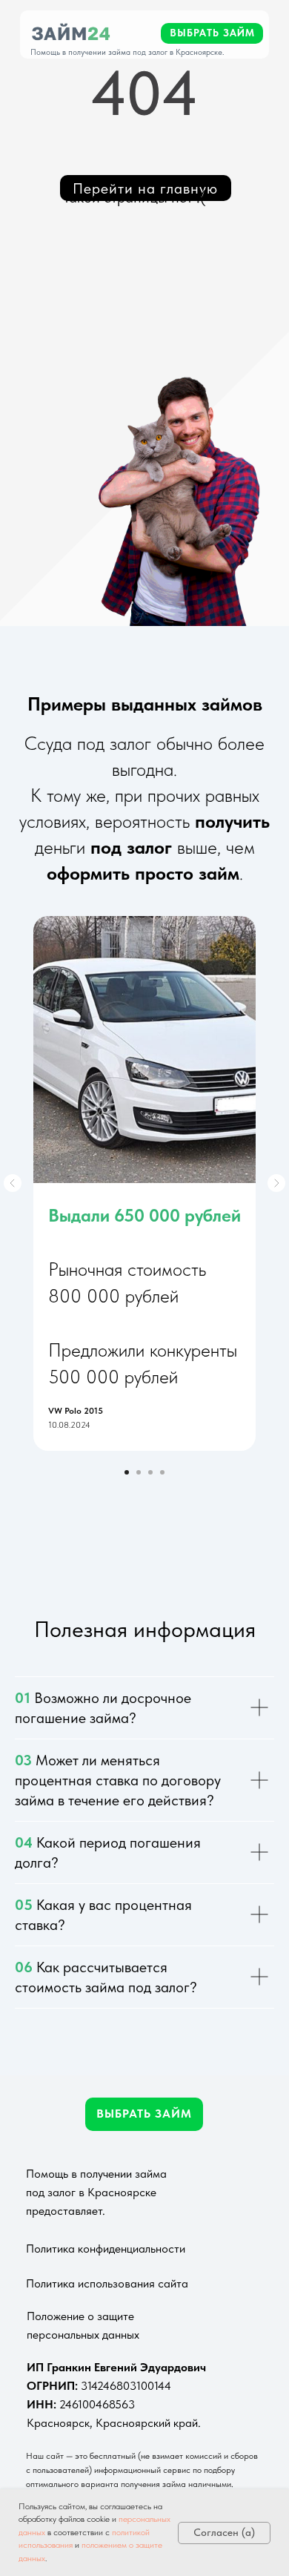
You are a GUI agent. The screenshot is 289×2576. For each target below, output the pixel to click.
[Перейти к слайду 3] (150, 1472)
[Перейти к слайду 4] (162, 1472)
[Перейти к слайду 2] (139, 1472)
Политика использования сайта (107, 2283)
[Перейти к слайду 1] (127, 1472)
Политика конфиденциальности (106, 2249)
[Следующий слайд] (276, 1183)
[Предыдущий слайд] (13, 1183)
